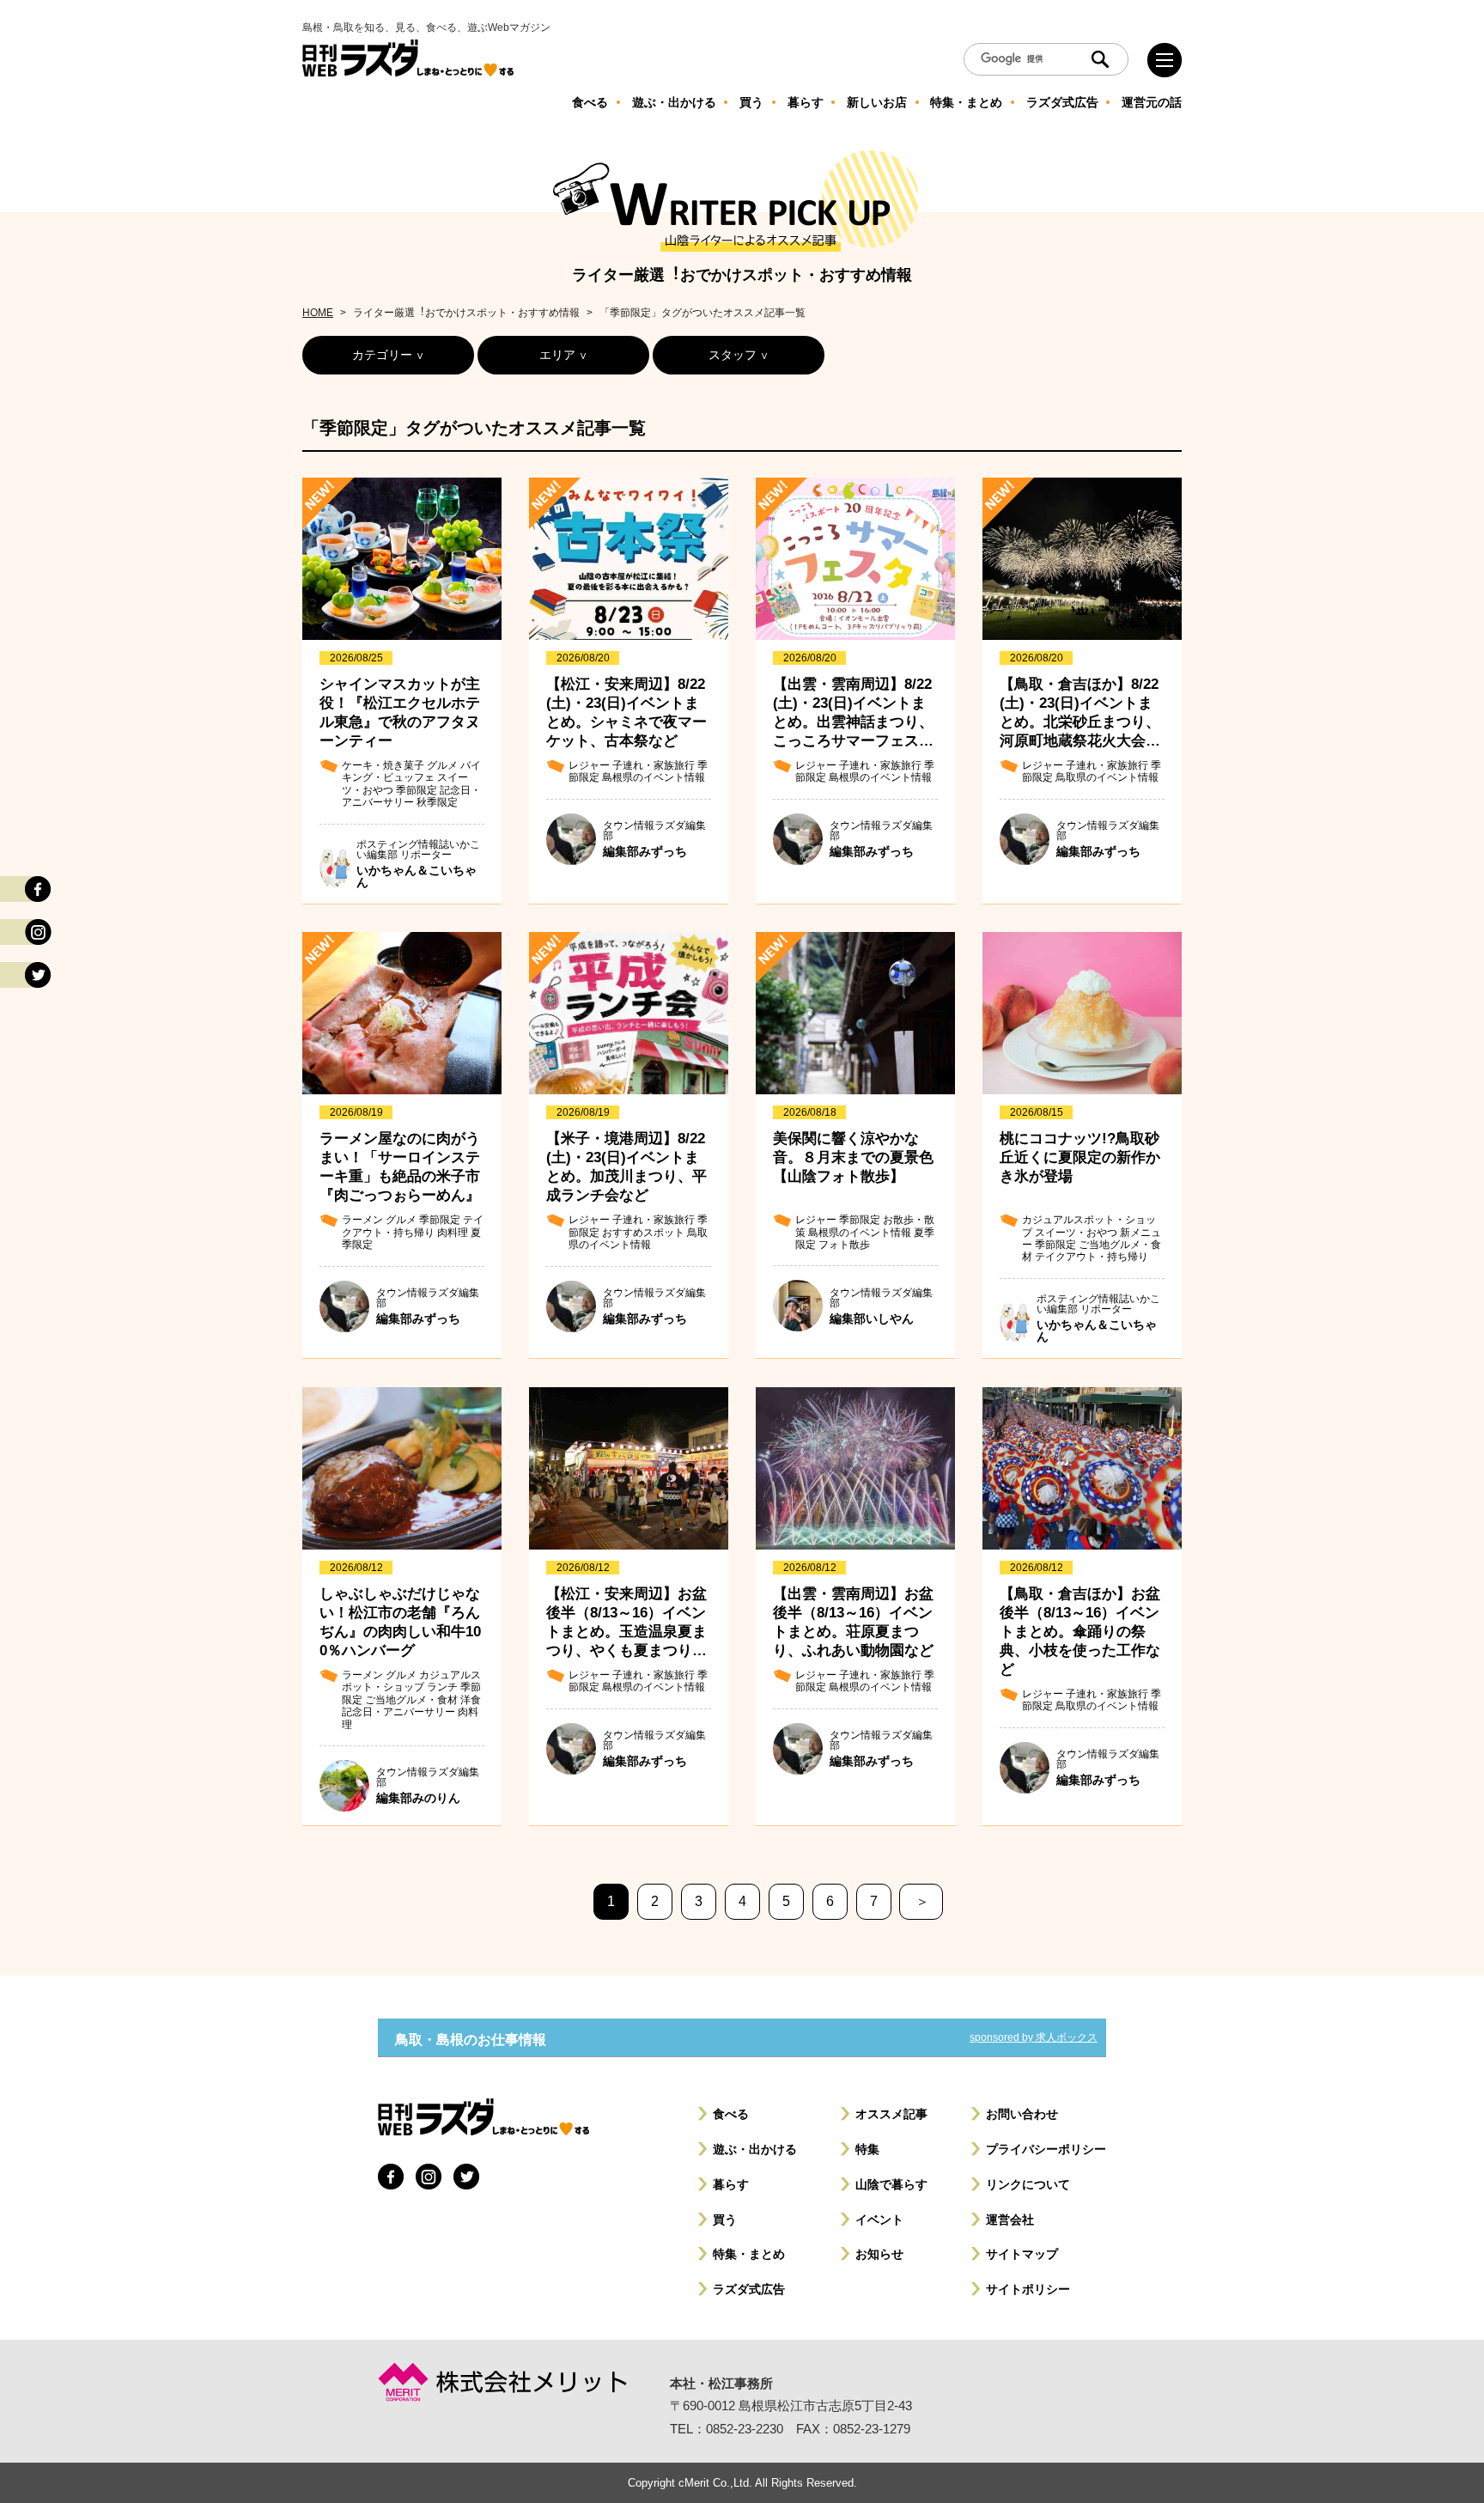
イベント (879, 2220)
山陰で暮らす (891, 2184)
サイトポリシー (1028, 2289)
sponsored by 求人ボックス (1034, 2037)
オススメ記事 (891, 2114)
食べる (731, 2114)
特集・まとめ (749, 2254)
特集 (867, 2149)
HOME (318, 313)
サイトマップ (1022, 2254)
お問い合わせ (1022, 2114)
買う (725, 2220)
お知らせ (879, 2254)
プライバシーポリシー (1046, 2149)
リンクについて (1028, 2184)
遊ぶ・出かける (755, 2149)
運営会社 (1010, 2220)
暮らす (731, 2184)
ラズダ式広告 (749, 2289)
